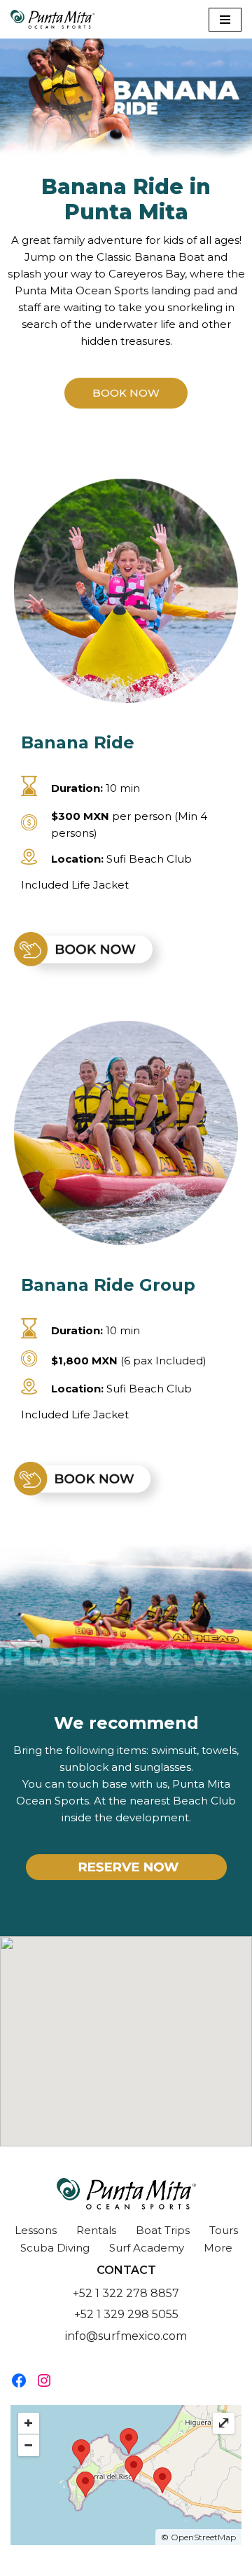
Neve (58, 2562)
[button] (126, 393)
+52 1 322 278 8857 (126, 2293)
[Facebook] (19, 2380)
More (218, 2248)
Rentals (96, 2230)
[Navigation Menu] (225, 20)
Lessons (36, 2230)
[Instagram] (44, 2380)
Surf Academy (147, 2248)
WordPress (179, 2562)
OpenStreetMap (203, 2537)
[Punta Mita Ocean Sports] (52, 19)
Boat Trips (163, 2230)
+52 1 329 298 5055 (126, 2314)
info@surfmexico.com (126, 2336)
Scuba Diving (55, 2248)
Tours (224, 2230)
